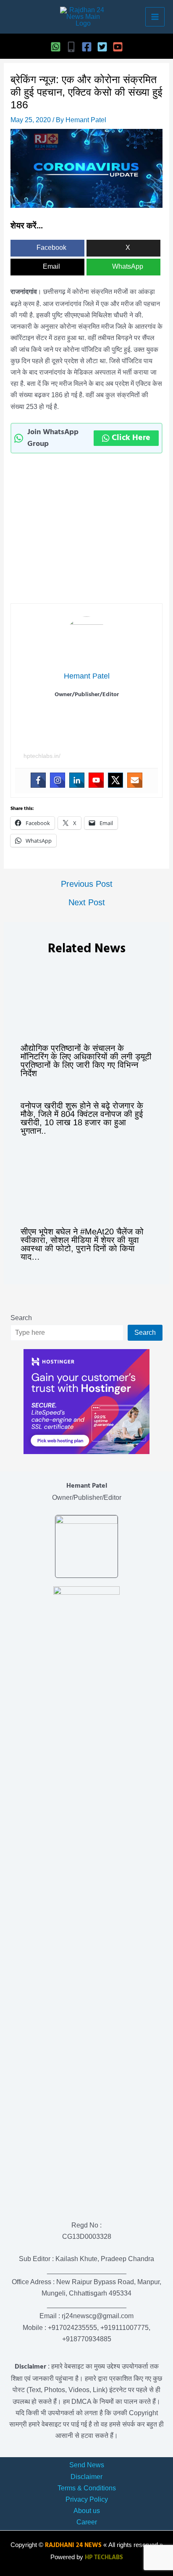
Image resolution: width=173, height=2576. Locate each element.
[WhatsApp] (56, 47)
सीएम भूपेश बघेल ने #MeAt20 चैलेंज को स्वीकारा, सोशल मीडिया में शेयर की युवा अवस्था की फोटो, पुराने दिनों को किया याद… (82, 1244)
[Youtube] (96, 780)
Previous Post (87, 884)
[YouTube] (118, 47)
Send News (87, 2465)
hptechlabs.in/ (42, 756)
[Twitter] (102, 47)
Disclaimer (86, 2477)
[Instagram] (58, 780)
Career (87, 2522)
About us (87, 2511)
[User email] (135, 780)
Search (21, 1318)
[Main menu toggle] (155, 17)
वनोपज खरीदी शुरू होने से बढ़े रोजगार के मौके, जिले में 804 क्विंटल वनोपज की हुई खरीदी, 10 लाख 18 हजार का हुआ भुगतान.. (82, 1118)
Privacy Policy (87, 2499)
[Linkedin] (77, 780)
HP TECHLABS (104, 2558)
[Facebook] (87, 47)
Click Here (131, 438)
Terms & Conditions (87, 2488)
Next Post (87, 902)
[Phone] (71, 47)
